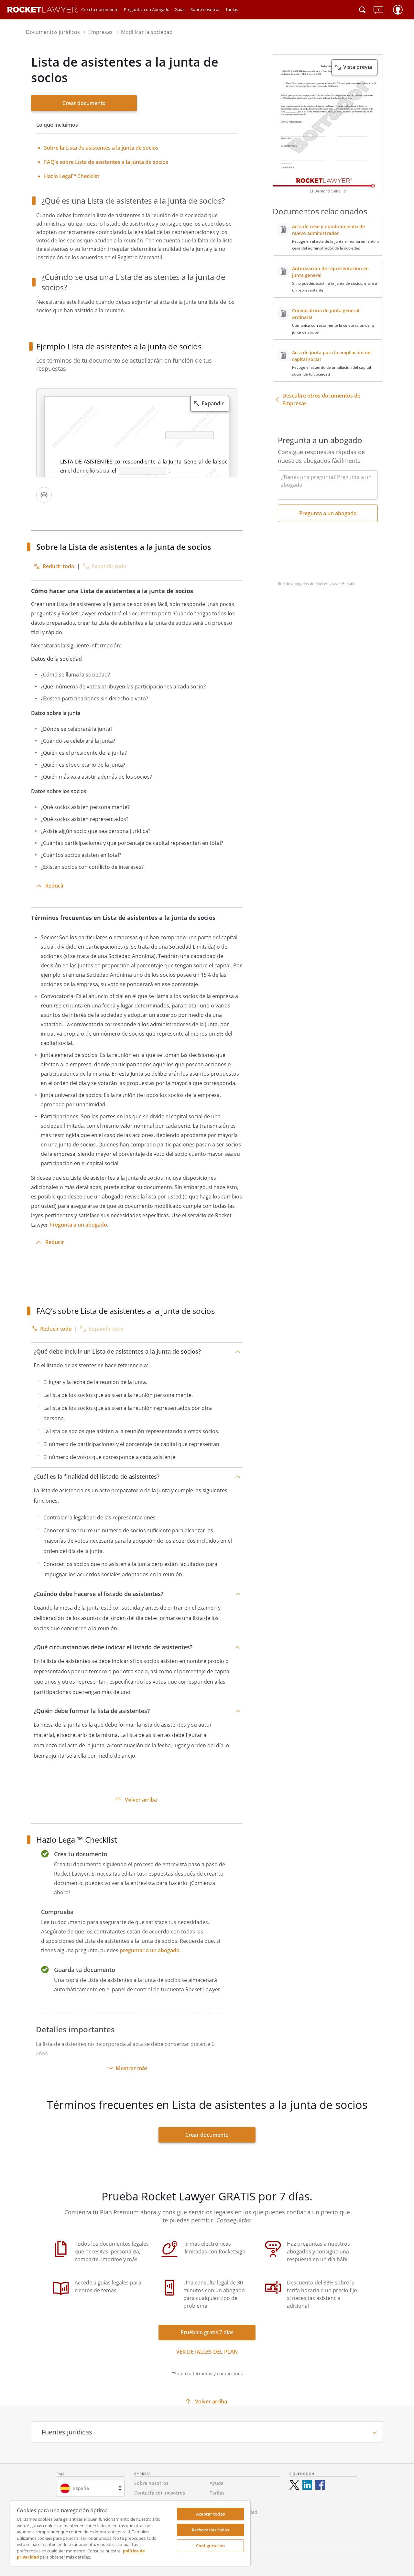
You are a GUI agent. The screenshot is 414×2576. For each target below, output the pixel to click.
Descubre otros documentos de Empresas (321, 399)
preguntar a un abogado (150, 1950)
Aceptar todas (210, 2514)
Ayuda (217, 2483)
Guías (180, 9)
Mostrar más (132, 2068)
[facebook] (320, 2485)
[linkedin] (307, 2485)
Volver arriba (141, 1800)
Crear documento (84, 103)
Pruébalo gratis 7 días (207, 2332)
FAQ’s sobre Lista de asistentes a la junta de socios (106, 162)
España (81, 2488)
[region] (130, 2533)
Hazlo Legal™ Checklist (72, 176)
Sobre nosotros (205, 9)
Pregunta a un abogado (78, 1225)
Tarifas (232, 9)
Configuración (211, 2546)
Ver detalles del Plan (207, 2352)
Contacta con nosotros (160, 2493)
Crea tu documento (100, 9)
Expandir (213, 403)
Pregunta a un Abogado (147, 9)
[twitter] (294, 2485)
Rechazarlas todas (210, 2530)
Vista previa (358, 67)
